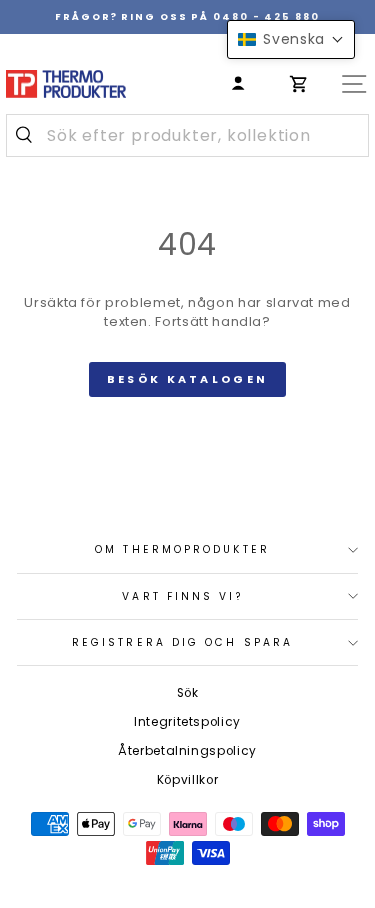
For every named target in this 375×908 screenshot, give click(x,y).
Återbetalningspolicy (187, 751)
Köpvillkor (187, 780)
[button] (291, 39)
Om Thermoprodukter (182, 549)
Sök (188, 693)
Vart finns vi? (182, 596)
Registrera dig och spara (182, 642)
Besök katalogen (188, 379)
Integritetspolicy (187, 722)
